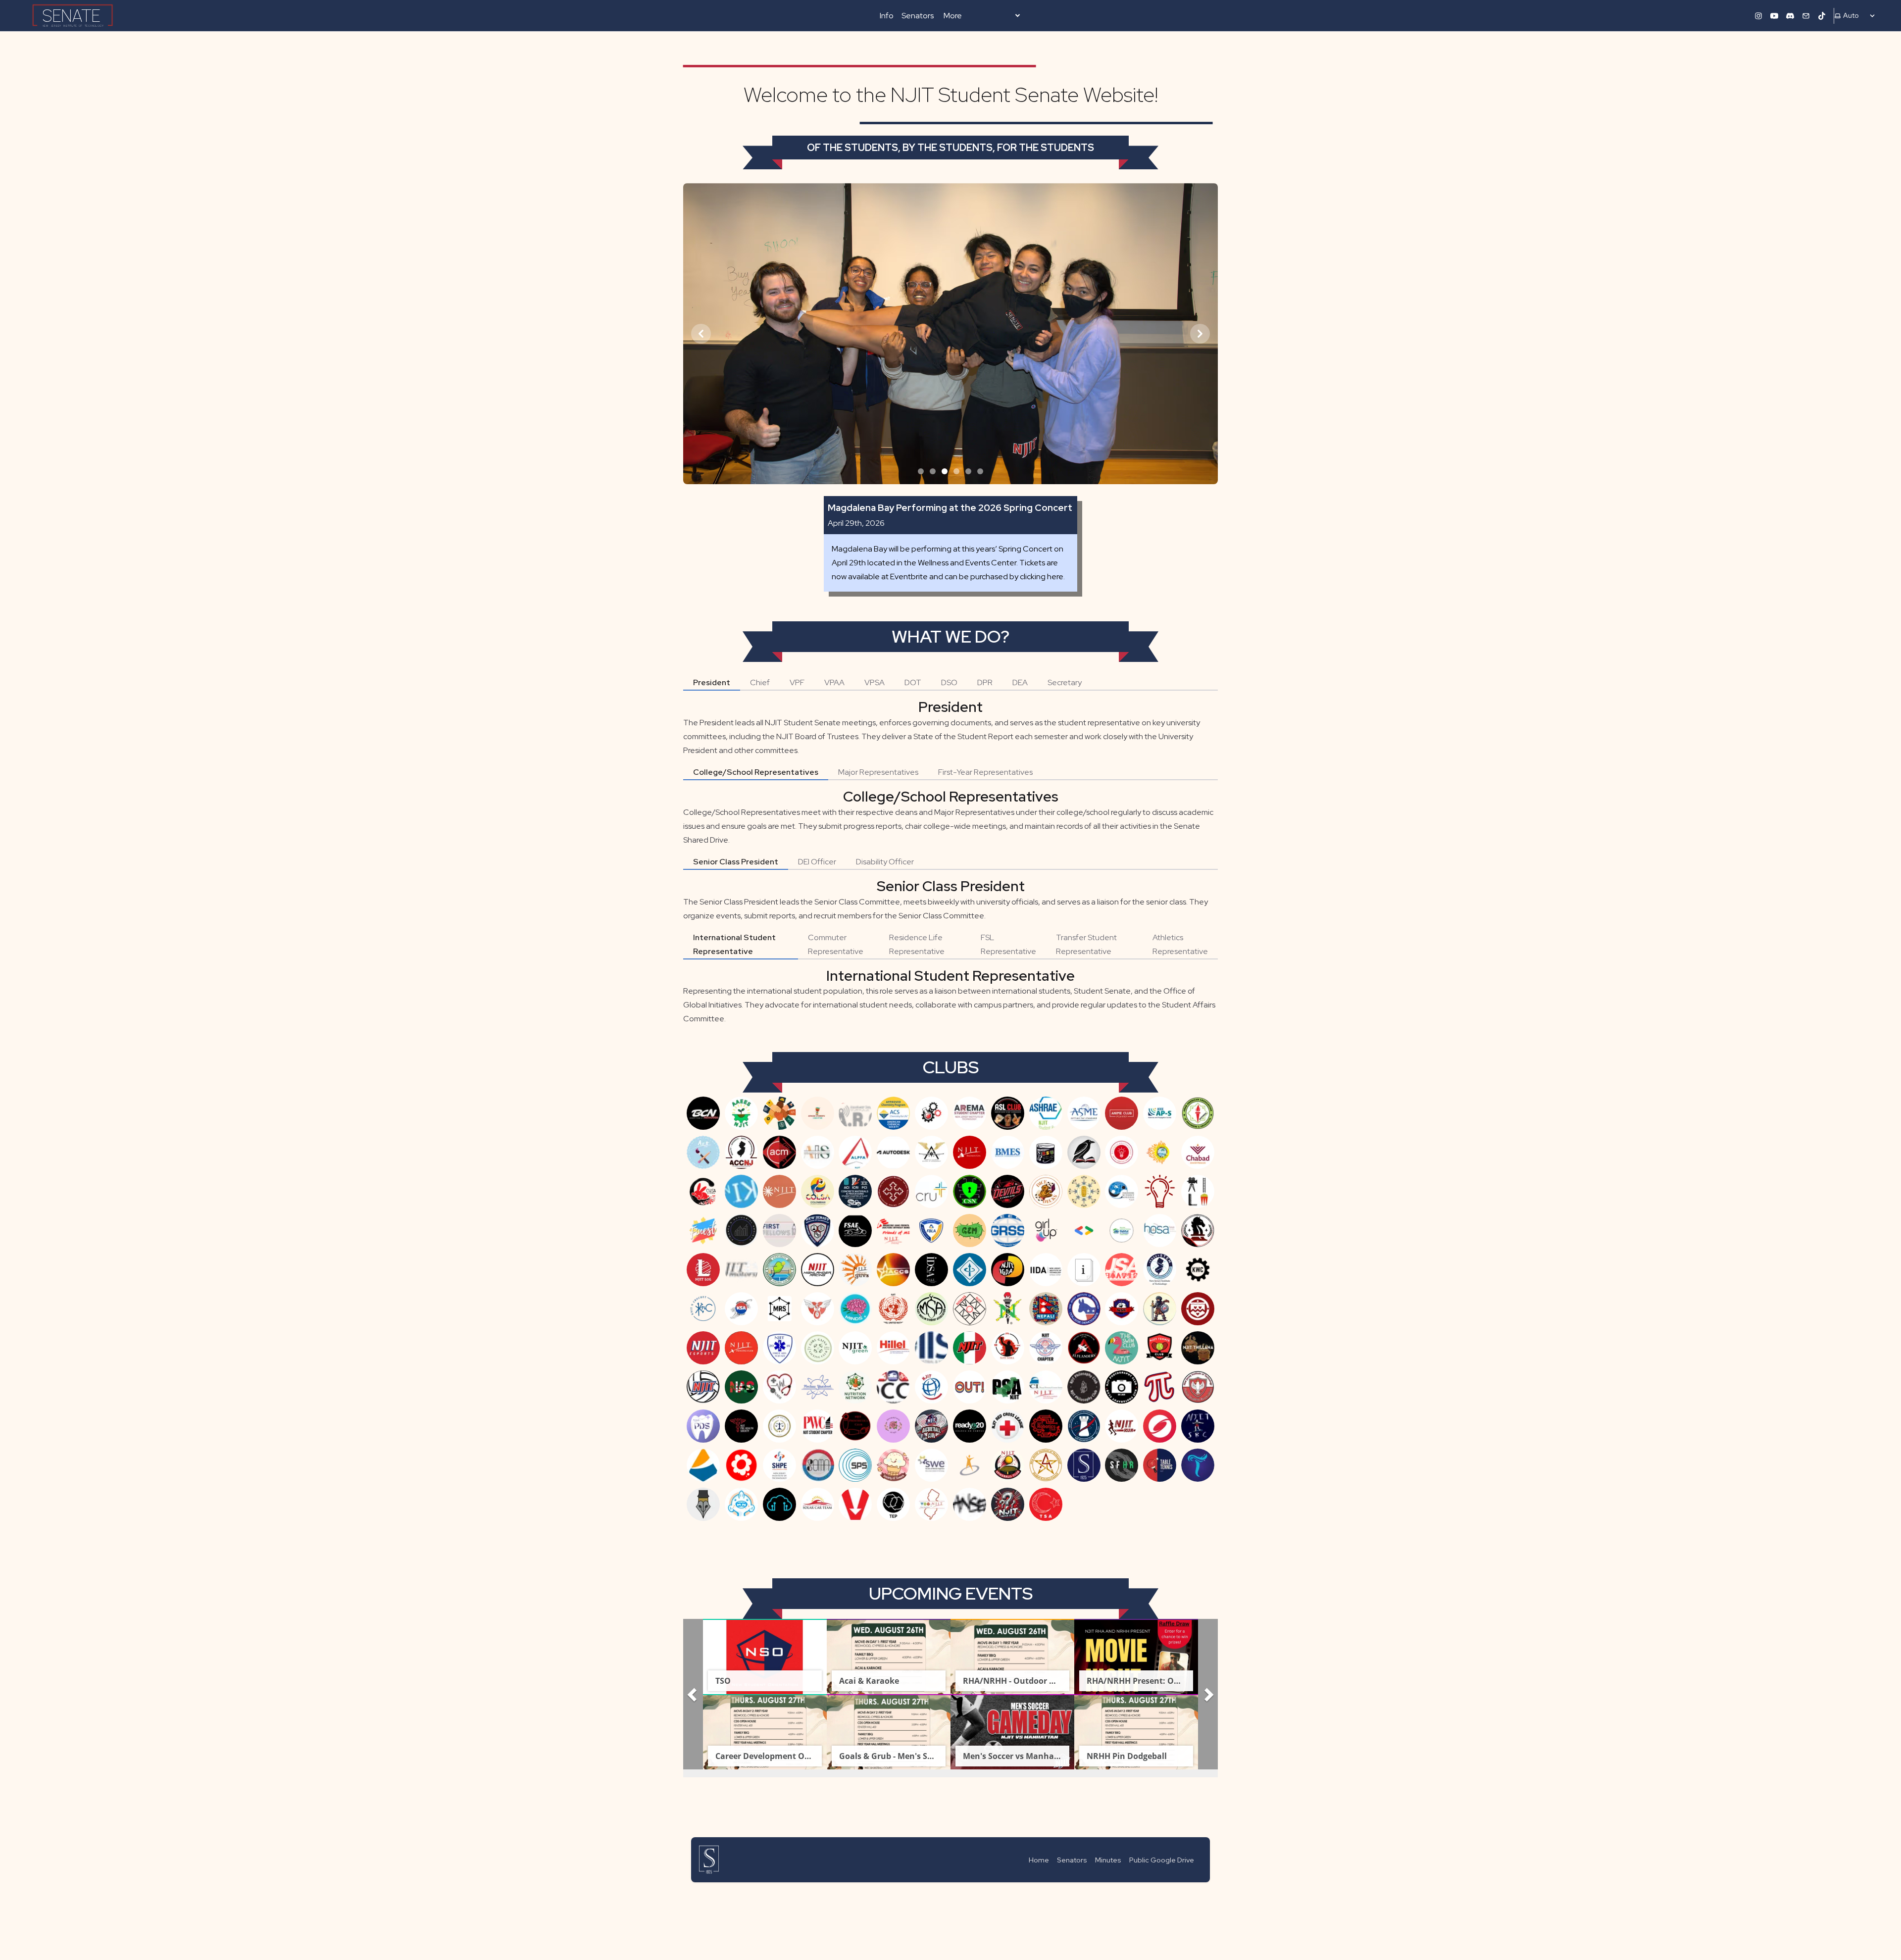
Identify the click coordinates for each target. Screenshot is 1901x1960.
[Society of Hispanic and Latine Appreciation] (741, 1465)
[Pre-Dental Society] (703, 1426)
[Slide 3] (945, 471)
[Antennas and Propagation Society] (1160, 1113)
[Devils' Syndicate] (1008, 1191)
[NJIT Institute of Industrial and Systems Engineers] (931, 1348)
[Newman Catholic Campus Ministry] (1198, 1309)
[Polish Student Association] (1198, 1387)
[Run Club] (1122, 1426)
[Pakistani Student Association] (1008, 1387)
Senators (918, 16)
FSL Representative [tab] (1008, 944)
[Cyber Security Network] (970, 1191)
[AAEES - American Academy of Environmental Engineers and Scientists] (741, 1113)
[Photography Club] (1122, 1387)
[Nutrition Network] (855, 1387)
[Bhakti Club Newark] (703, 1113)
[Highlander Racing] (818, 1270)
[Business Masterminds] (1122, 1152)
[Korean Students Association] (741, 1309)
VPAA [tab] (834, 682)
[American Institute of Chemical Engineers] (931, 1113)
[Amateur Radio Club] (855, 1113)
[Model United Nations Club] (893, 1309)
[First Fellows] (779, 1231)
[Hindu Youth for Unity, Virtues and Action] (855, 1270)
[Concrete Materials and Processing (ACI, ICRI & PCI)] (855, 1191)
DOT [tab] (913, 682)
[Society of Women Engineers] (931, 1465)
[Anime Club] (1122, 1113)
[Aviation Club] (931, 1152)
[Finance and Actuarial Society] (741, 1231)
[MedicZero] (818, 1309)
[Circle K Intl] (741, 1191)
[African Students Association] (818, 1113)
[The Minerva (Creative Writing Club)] (703, 1504)
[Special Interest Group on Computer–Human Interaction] (970, 1465)
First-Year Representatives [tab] (985, 772)
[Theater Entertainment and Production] (893, 1504)
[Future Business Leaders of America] (931, 1231)
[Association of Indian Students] (818, 1152)
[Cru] (931, 1191)
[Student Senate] (1084, 1465)
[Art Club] (703, 1152)
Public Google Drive (1162, 1860)
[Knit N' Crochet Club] (703, 1309)
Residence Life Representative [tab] (917, 944)
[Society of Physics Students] (855, 1465)
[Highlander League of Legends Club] (703, 1270)
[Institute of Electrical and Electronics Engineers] (970, 1270)
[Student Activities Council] (1046, 1465)
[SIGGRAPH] (1160, 1426)
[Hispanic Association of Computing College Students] (893, 1270)
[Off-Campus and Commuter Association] (893, 1387)
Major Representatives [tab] (878, 772)
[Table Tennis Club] (1160, 1465)
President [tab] (712, 682)
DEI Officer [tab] (817, 862)
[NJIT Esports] (703, 1348)
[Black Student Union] (1046, 1152)
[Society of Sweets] (893, 1465)
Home (1039, 1860)
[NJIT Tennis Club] (1160, 1348)
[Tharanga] (1198, 1465)
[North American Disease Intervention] (779, 1387)
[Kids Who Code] (1198, 1270)
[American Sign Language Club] (1008, 1113)
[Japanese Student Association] (1122, 1270)
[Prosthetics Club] (855, 1426)
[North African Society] (741, 1387)
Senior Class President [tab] (736, 862)
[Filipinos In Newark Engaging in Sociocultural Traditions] (703, 1231)
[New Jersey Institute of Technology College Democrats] (1084, 1309)
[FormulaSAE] (855, 1231)
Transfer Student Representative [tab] (1086, 944)
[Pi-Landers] (1160, 1387)
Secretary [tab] (1065, 682)
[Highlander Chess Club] (1198, 1231)
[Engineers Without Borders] (1122, 1191)
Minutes (1108, 1860)
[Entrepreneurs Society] (1160, 1191)
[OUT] (970, 1387)
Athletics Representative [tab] (1180, 944)
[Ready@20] (970, 1426)
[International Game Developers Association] (1008, 1270)
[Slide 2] (933, 471)
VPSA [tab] (875, 682)
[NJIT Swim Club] (1122, 1348)
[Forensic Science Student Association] (818, 1231)
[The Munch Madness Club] (741, 1504)
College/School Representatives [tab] (756, 772)
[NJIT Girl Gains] (818, 1348)
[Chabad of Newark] (1198, 1152)
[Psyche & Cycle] (893, 1426)
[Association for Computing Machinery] (779, 1152)
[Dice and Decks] (1046, 1191)
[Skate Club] (1198, 1426)
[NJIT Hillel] (893, 1348)
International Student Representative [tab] (734, 944)
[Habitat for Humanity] (1122, 1231)
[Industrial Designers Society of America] (931, 1270)
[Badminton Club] (970, 1152)
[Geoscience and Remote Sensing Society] (1008, 1231)
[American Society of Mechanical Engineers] (1084, 1113)
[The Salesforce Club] (779, 1504)
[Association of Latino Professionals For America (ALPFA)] (855, 1152)
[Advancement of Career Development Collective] (779, 1113)
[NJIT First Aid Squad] (779, 1348)
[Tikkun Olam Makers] (931, 1504)
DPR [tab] (985, 682)
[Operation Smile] (931, 1387)
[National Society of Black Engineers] (1008, 1309)
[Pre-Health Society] (741, 1426)
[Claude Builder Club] (779, 1191)
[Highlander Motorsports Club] (741, 1270)
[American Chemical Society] (893, 1113)
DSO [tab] (949, 682)
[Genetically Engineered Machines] (970, 1231)
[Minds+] (855, 1309)
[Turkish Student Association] (1046, 1504)
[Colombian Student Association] (818, 1191)
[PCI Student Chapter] (1046, 1387)
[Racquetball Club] (931, 1426)
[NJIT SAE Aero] (1084, 1348)
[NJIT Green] (855, 1348)
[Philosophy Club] (1084, 1387)
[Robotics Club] (1046, 1426)
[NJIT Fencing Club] (741, 1348)
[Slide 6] (980, 471)
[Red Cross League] (1008, 1426)
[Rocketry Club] (1084, 1426)
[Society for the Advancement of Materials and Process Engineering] (703, 1465)
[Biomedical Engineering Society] (1008, 1152)
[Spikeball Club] (1008, 1465)
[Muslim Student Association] (931, 1309)
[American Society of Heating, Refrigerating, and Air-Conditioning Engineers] (1046, 1113)
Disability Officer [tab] (885, 862)
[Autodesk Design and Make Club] (893, 1152)
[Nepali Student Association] (1046, 1309)
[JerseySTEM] (1160, 1270)
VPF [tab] (797, 682)
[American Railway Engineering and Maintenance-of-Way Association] (970, 1113)
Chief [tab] (760, 682)
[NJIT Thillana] (1198, 1348)
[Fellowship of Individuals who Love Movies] (1198, 1191)
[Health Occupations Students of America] (1160, 1231)
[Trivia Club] (1008, 1504)
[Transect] (970, 1504)
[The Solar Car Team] (818, 1504)
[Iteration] (1084, 1270)
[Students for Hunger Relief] (1122, 1465)
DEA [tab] (1020, 682)
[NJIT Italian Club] (970, 1348)
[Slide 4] (956, 471)
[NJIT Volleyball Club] (703, 1387)
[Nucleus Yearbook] (818, 1387)
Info (887, 16)
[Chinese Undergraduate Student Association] (703, 1191)
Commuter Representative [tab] (836, 944)
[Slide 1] (921, 471)
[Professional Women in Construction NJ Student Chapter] (818, 1426)
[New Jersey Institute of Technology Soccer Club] (1122, 1309)
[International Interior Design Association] (1046, 1270)
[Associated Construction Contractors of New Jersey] (741, 1152)
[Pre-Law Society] (779, 1426)
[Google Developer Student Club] (1084, 1231)
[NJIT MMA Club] (1008, 1348)
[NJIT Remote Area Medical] (1046, 1348)
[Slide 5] (968, 471)
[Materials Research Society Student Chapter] (779, 1309)
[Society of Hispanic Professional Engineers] (779, 1465)
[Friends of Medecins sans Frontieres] (893, 1231)
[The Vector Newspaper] (855, 1504)
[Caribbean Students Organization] (1160, 1152)
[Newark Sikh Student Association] (1160, 1309)
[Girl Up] (1046, 1231)
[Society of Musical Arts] (818, 1465)
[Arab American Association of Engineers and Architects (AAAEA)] (1198, 1113)
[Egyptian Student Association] (1084, 1191)
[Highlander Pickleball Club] (779, 1270)
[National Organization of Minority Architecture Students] (970, 1309)
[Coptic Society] (893, 1191)
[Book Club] (1084, 1152)
